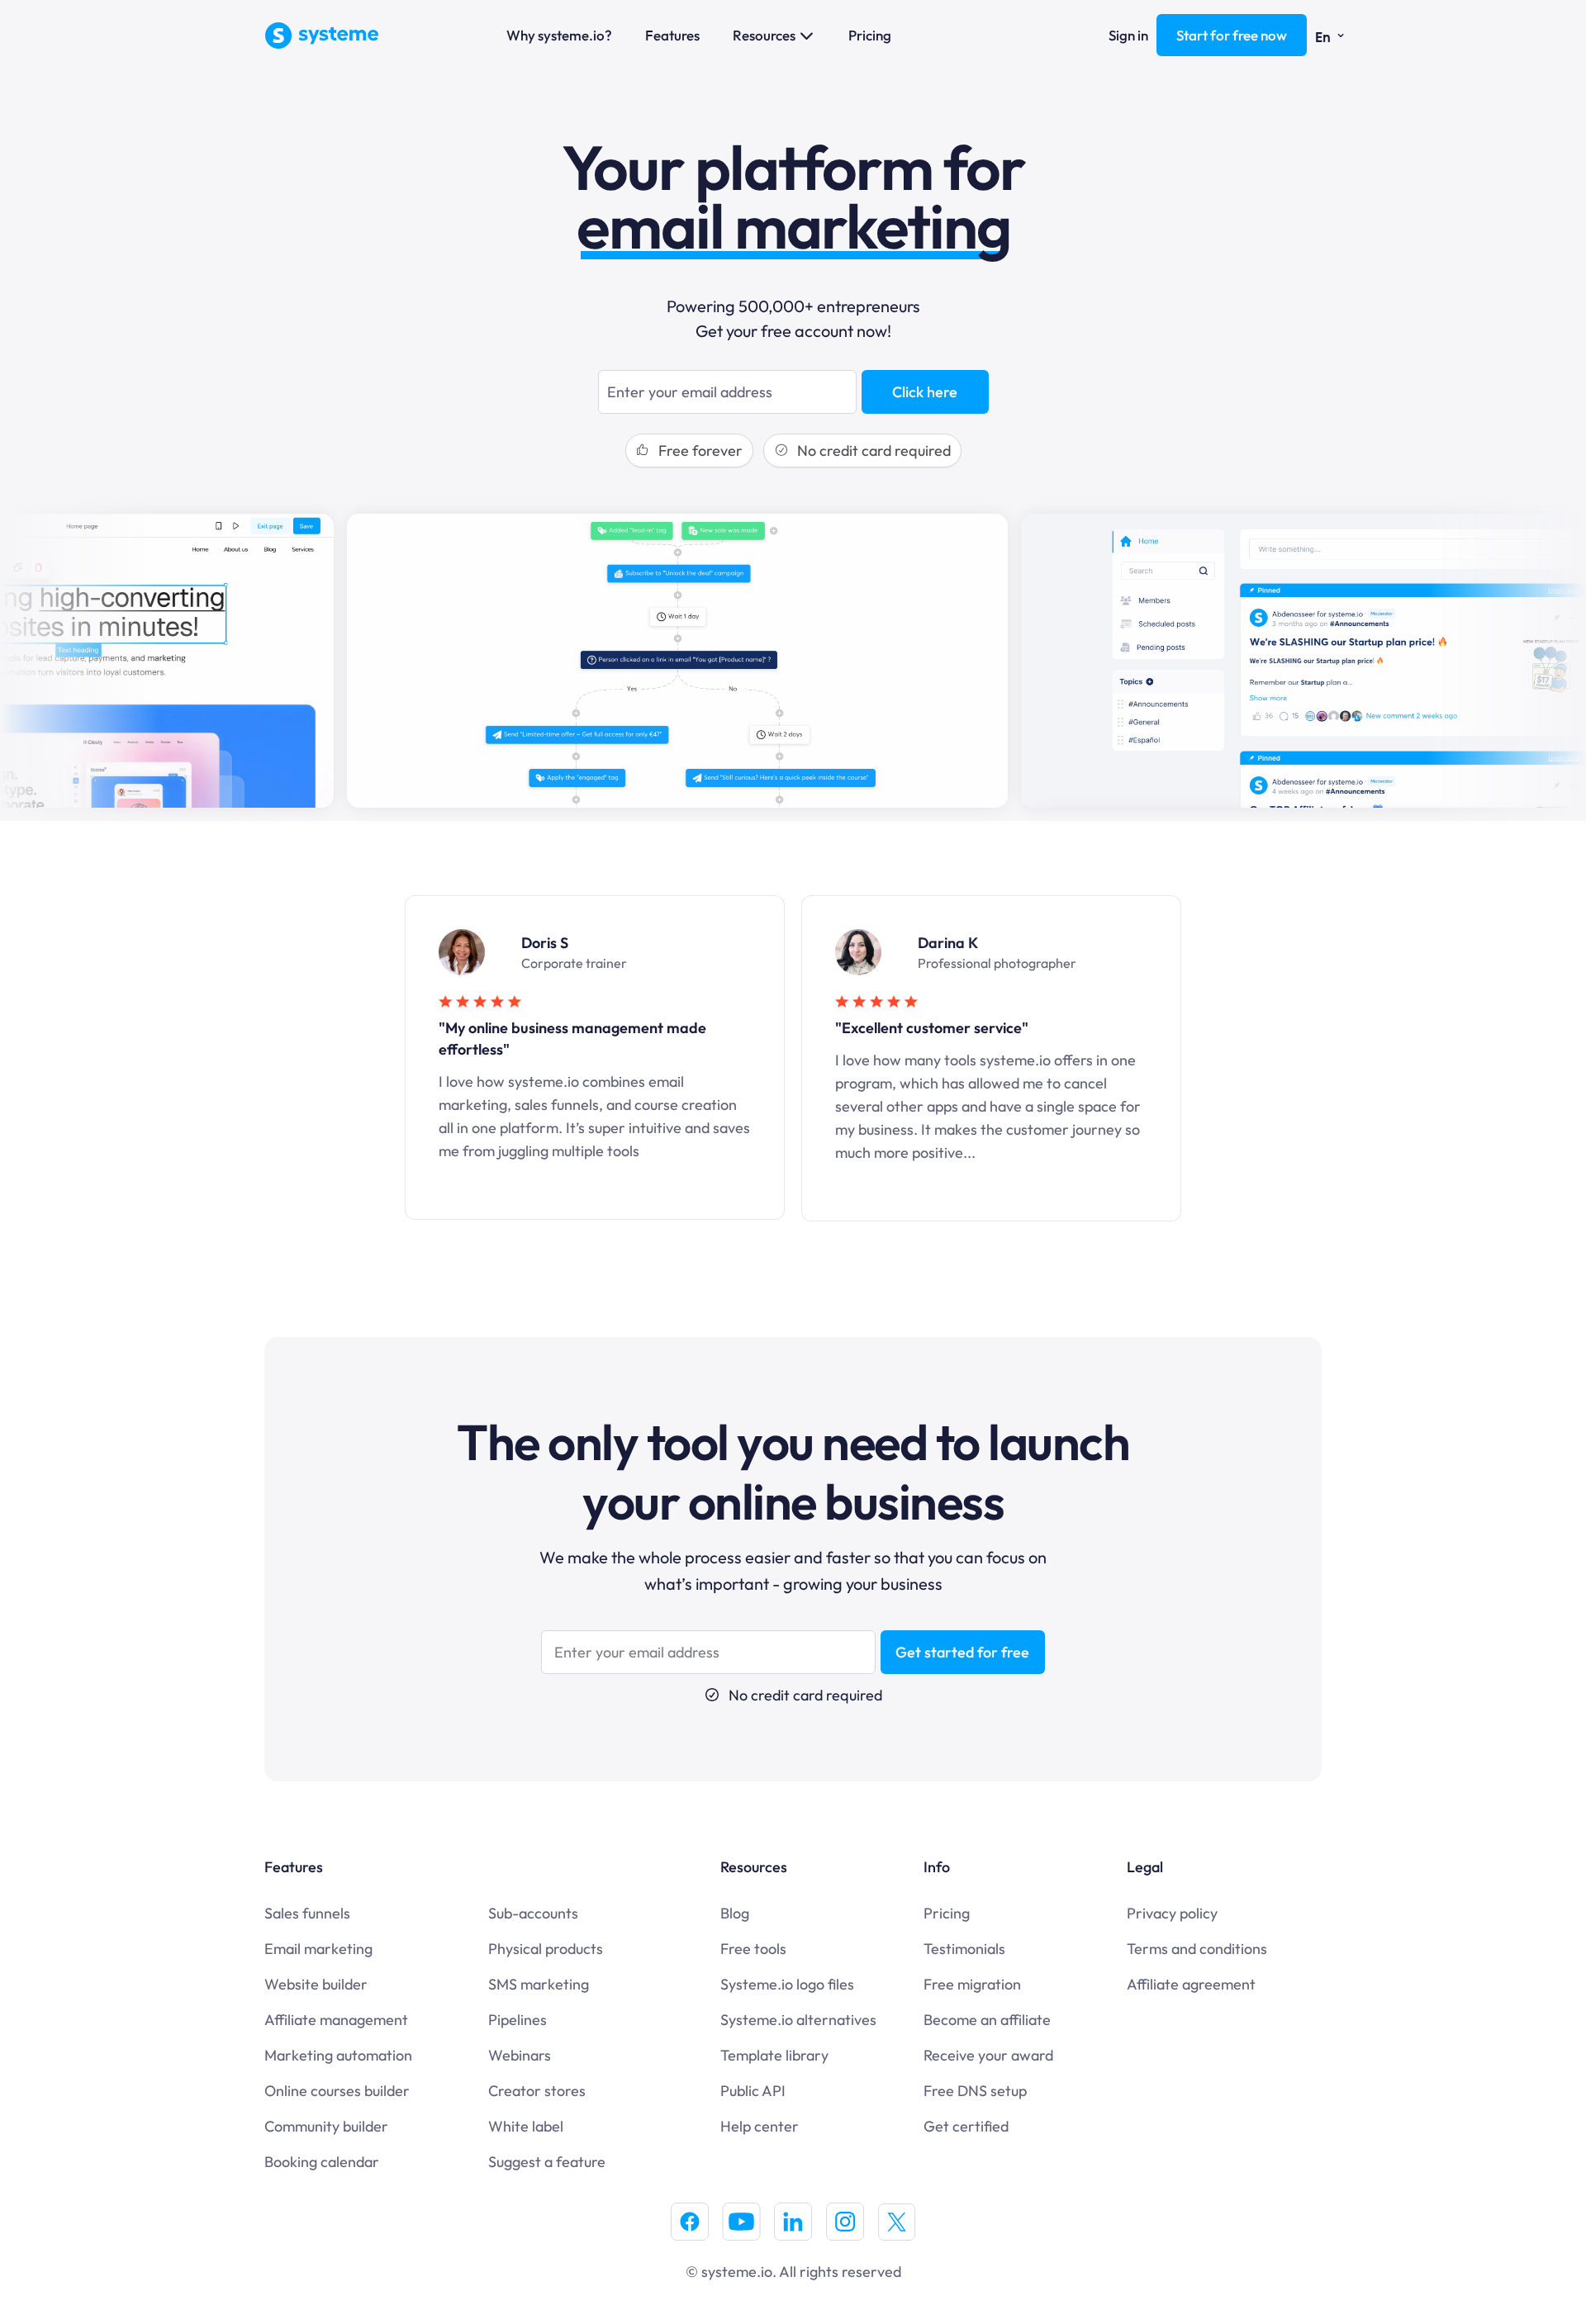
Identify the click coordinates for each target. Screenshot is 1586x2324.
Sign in (1128, 35)
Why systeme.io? (559, 35)
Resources (764, 35)
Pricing (870, 35)
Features (672, 35)
